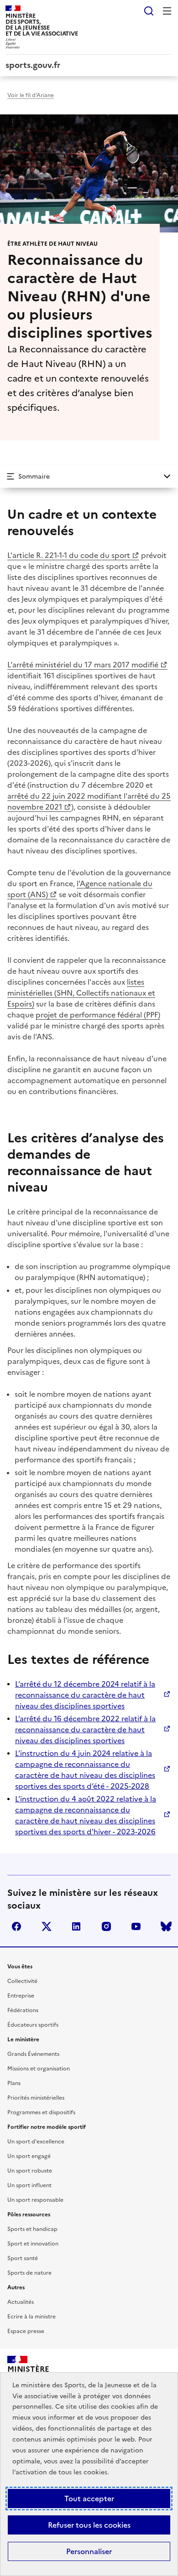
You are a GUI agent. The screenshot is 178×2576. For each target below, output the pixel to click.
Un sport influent (29, 2185)
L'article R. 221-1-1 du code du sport (69, 555)
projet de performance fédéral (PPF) (98, 1015)
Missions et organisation (39, 2069)
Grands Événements (33, 2054)
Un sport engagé (29, 2156)
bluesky (166, 1926)
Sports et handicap (32, 2229)
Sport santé (23, 2258)
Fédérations (23, 2010)
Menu (167, 11)
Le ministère (23, 2039)
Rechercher (149, 11)
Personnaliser (89, 2551)
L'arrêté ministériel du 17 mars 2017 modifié (83, 665)
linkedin (76, 1926)
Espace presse (26, 2331)
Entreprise (21, 1996)
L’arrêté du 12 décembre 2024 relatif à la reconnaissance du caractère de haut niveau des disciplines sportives (85, 1695)
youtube (136, 1926)
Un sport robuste (30, 2171)
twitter (47, 1926)
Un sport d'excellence (36, 2142)
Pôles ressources (29, 2215)
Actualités (21, 2302)
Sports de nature (29, 2273)
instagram (106, 1926)
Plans (14, 2083)
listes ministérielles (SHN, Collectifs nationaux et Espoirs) (81, 993)
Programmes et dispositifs (41, 2112)
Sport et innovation (33, 2244)
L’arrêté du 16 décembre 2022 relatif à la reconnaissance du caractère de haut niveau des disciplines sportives (85, 1729)
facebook (16, 1926)
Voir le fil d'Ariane (31, 95)
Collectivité (22, 1981)
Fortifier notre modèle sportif (47, 2127)
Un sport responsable (35, 2200)
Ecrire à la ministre (31, 2317)
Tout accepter (89, 2499)
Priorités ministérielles (36, 2098)
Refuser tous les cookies (89, 2525)
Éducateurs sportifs (33, 2025)
